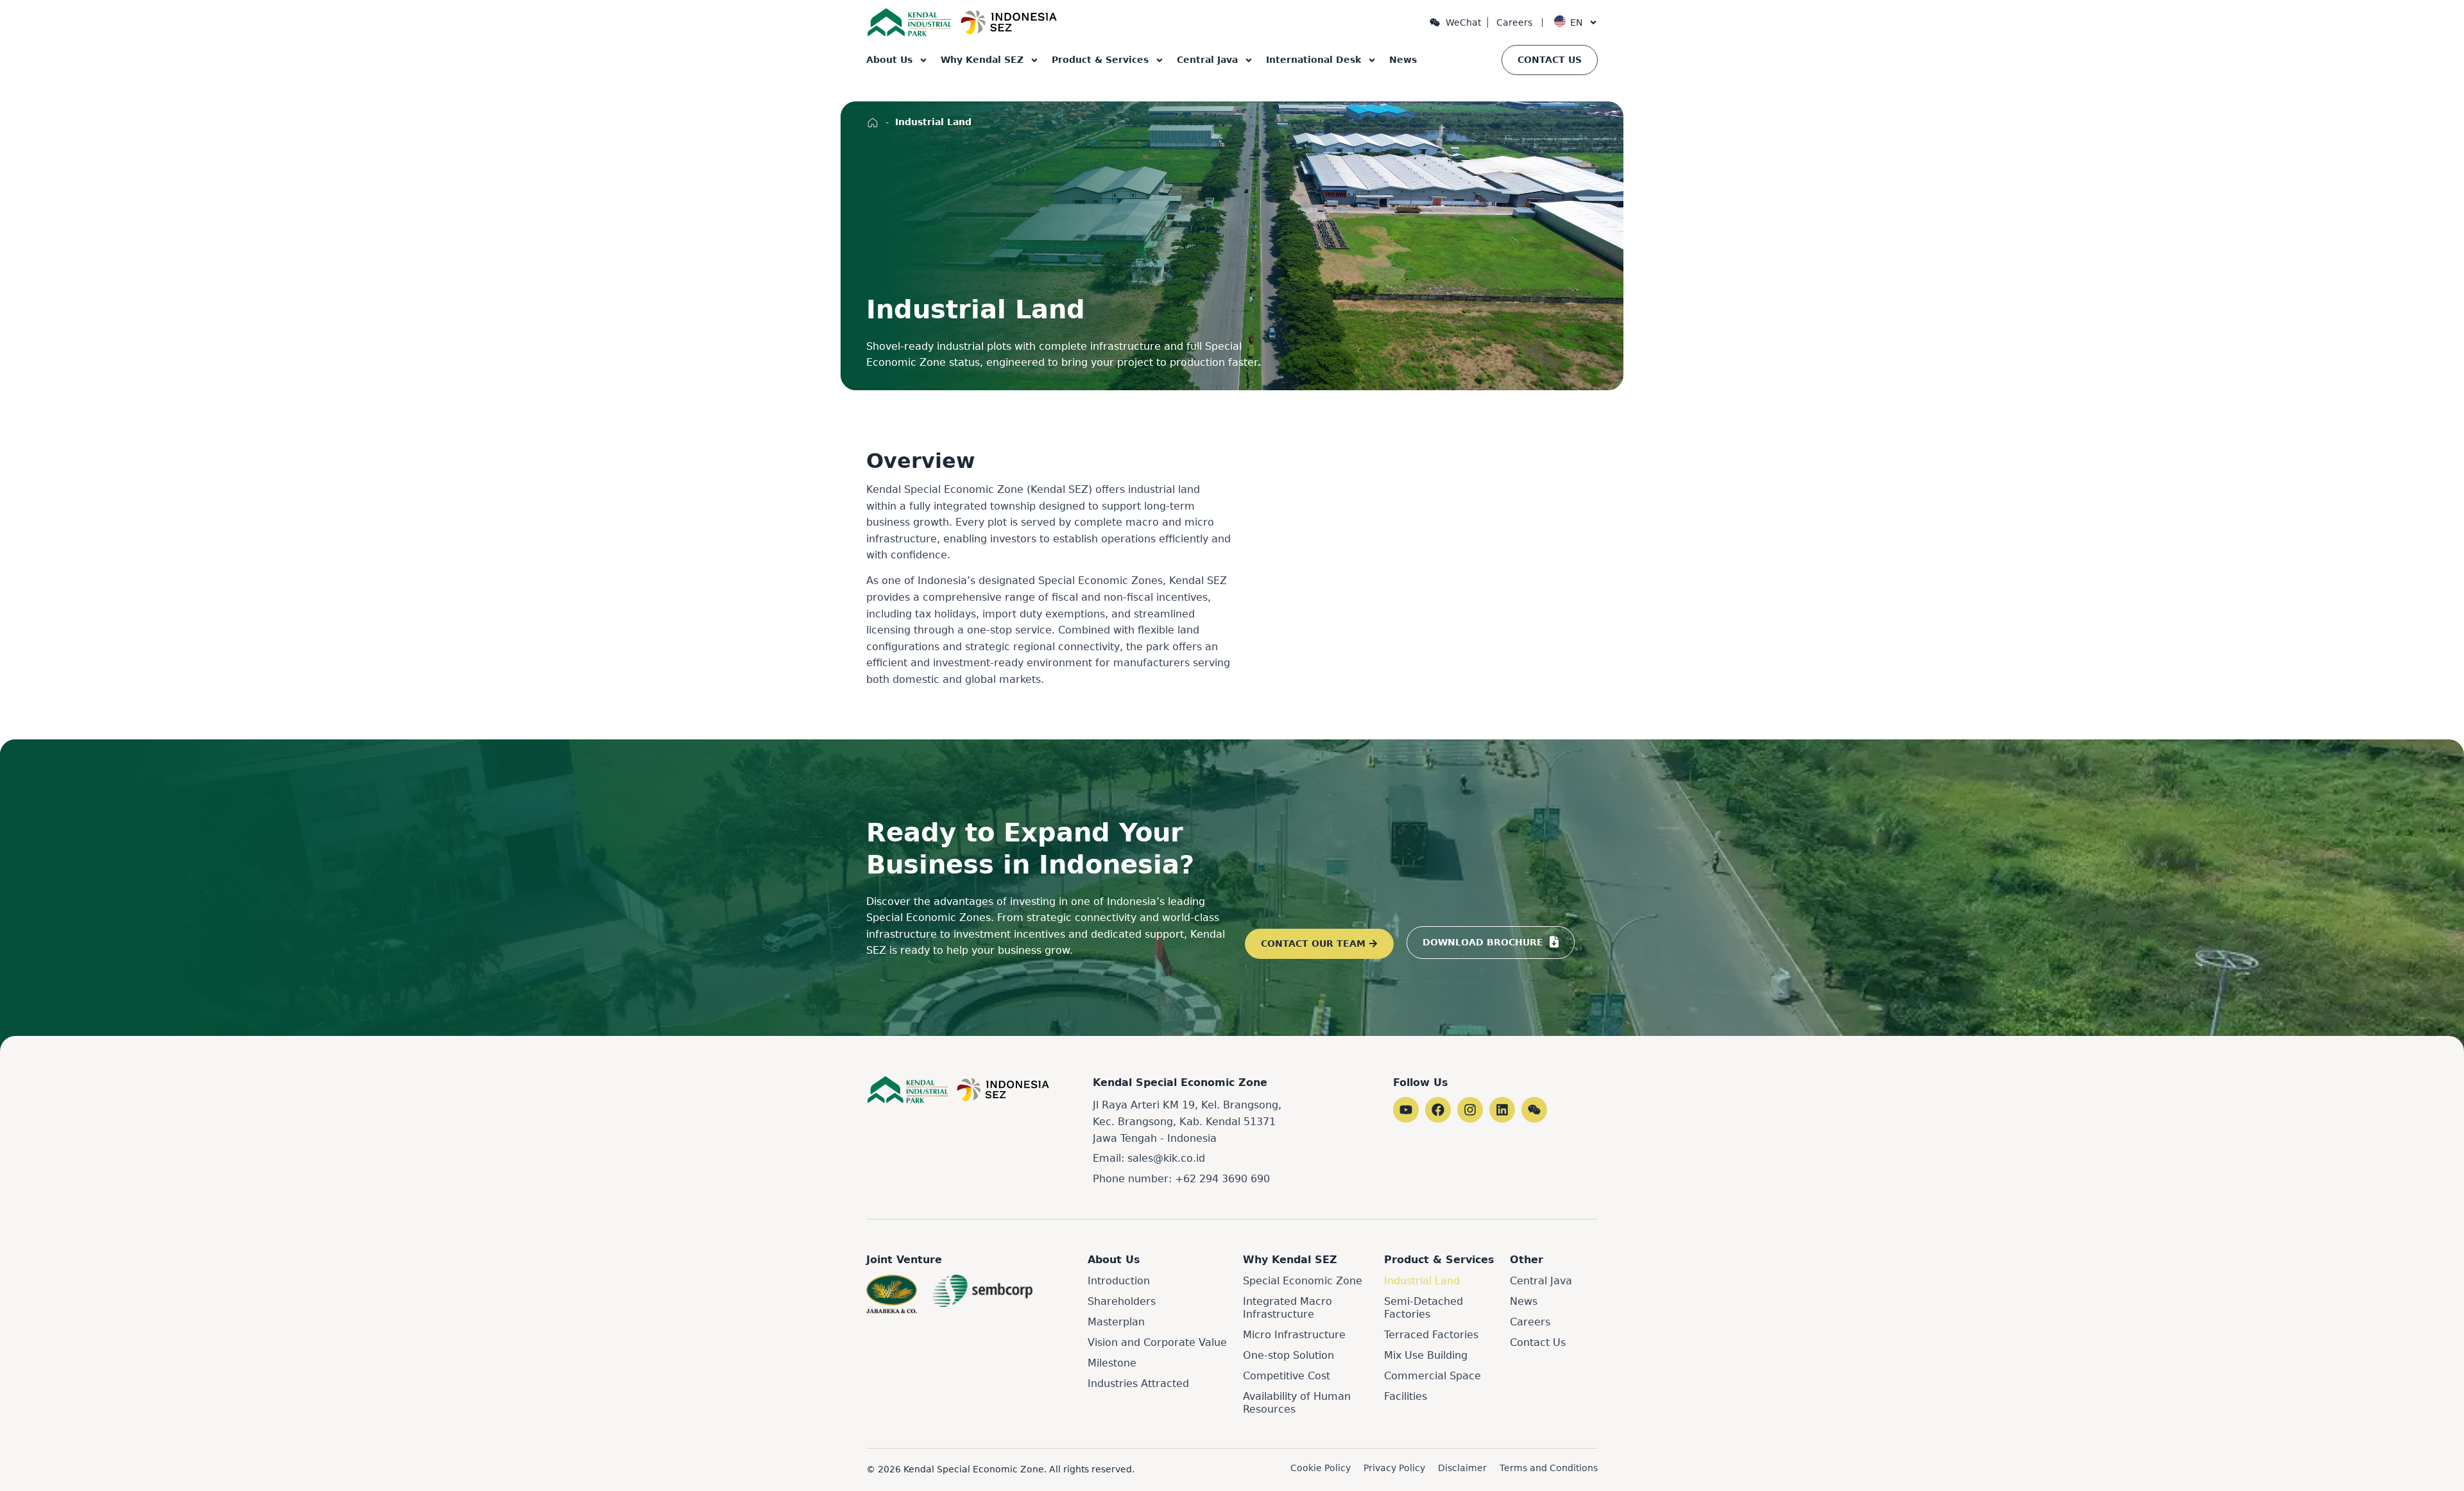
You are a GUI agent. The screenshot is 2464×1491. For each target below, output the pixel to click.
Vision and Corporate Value (1157, 1342)
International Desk (1313, 60)
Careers (1514, 22)
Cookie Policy (1321, 1468)
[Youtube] (1406, 1110)
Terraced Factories (1431, 1335)
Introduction (1119, 1281)
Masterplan (1116, 1322)
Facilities (1406, 1396)
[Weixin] (1534, 1110)
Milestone (1112, 1363)
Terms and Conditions (1549, 1468)
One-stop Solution (1288, 1355)
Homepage (873, 123)
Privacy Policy (1394, 1468)
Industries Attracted (1138, 1383)
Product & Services (1100, 60)
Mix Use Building (1426, 1355)
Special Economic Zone (1303, 1281)
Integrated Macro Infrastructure (1288, 1308)
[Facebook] (1438, 1110)
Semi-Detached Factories (1424, 1308)
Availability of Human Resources (1297, 1403)
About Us (889, 60)
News (1403, 60)
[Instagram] (1470, 1110)
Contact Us (1538, 1342)
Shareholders (1122, 1301)
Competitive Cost (1287, 1376)
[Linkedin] (1502, 1110)
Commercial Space (1433, 1376)
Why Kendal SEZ (982, 60)
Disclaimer (1462, 1468)
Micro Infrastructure (1294, 1335)
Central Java (1207, 60)
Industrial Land (1422, 1281)
